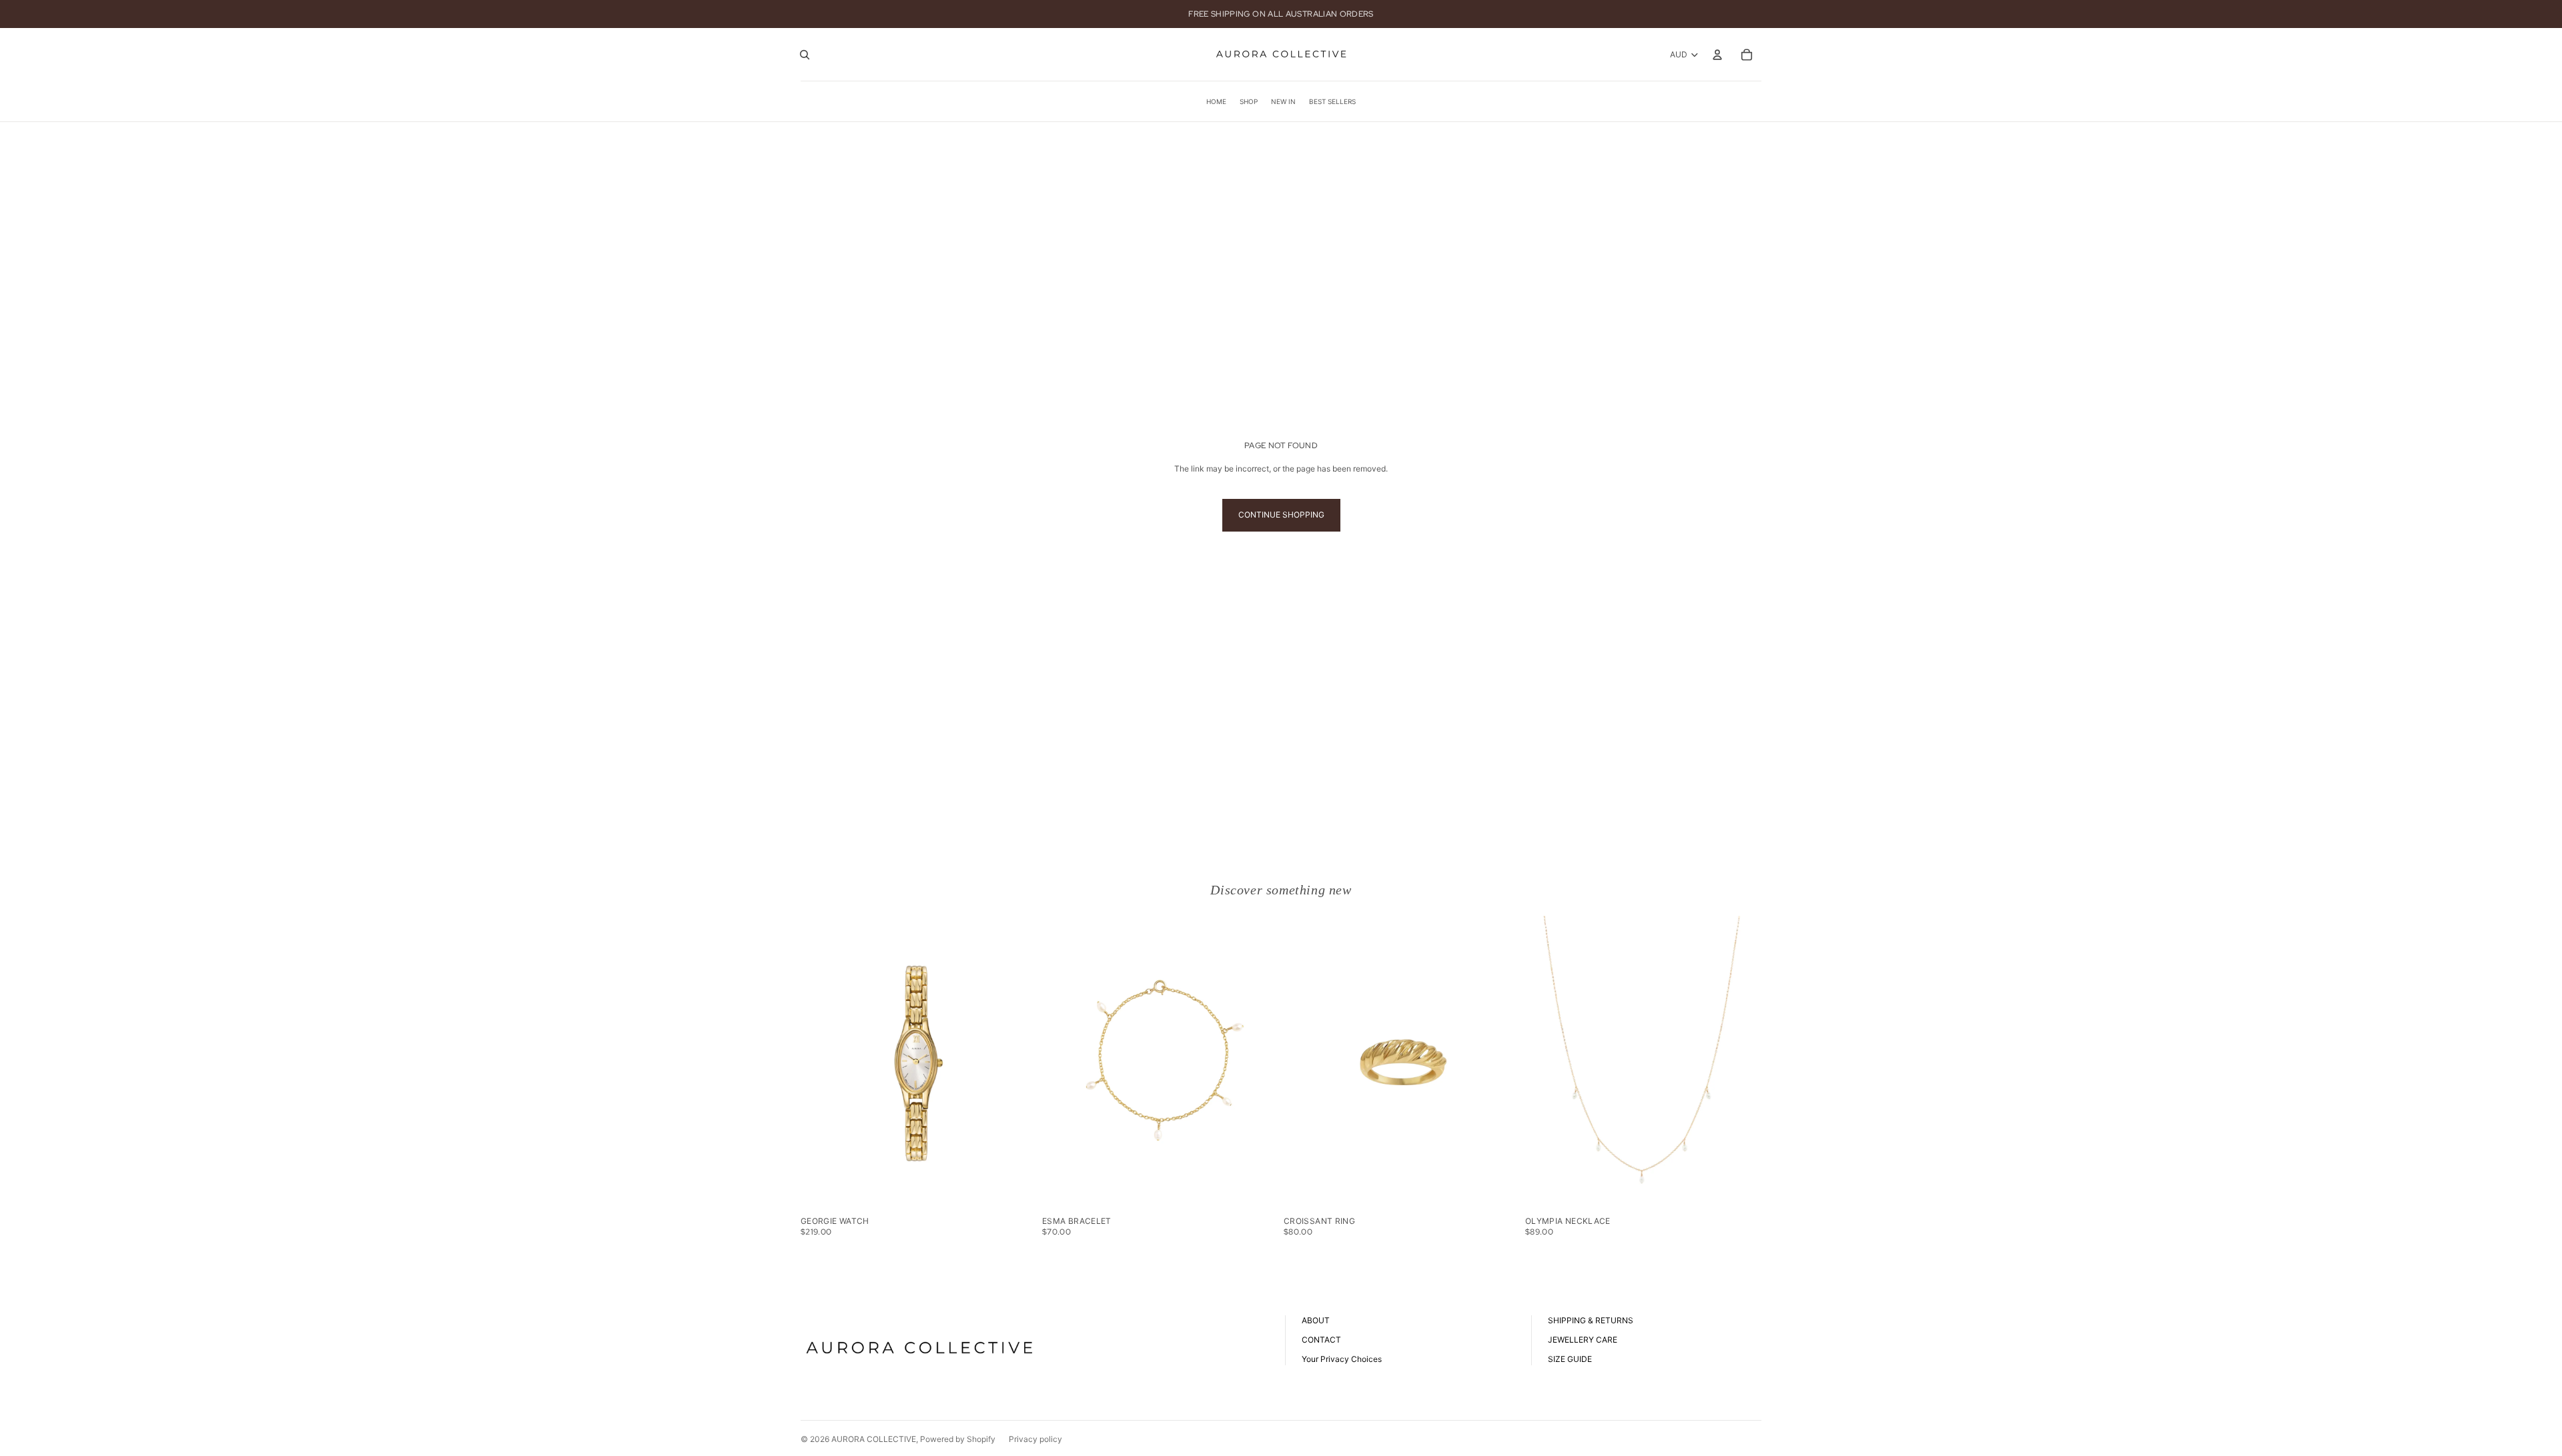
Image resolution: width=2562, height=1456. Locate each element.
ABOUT (1316, 1320)
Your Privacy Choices (1342, 1359)
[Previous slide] (821, 1063)
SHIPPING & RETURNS (1591, 1320)
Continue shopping (1281, 515)
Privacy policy (1035, 1439)
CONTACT (1321, 1340)
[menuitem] (1216, 101)
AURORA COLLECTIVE (874, 1439)
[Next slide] (1017, 1063)
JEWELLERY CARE (1583, 1340)
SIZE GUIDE (1570, 1359)
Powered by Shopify (958, 1439)
